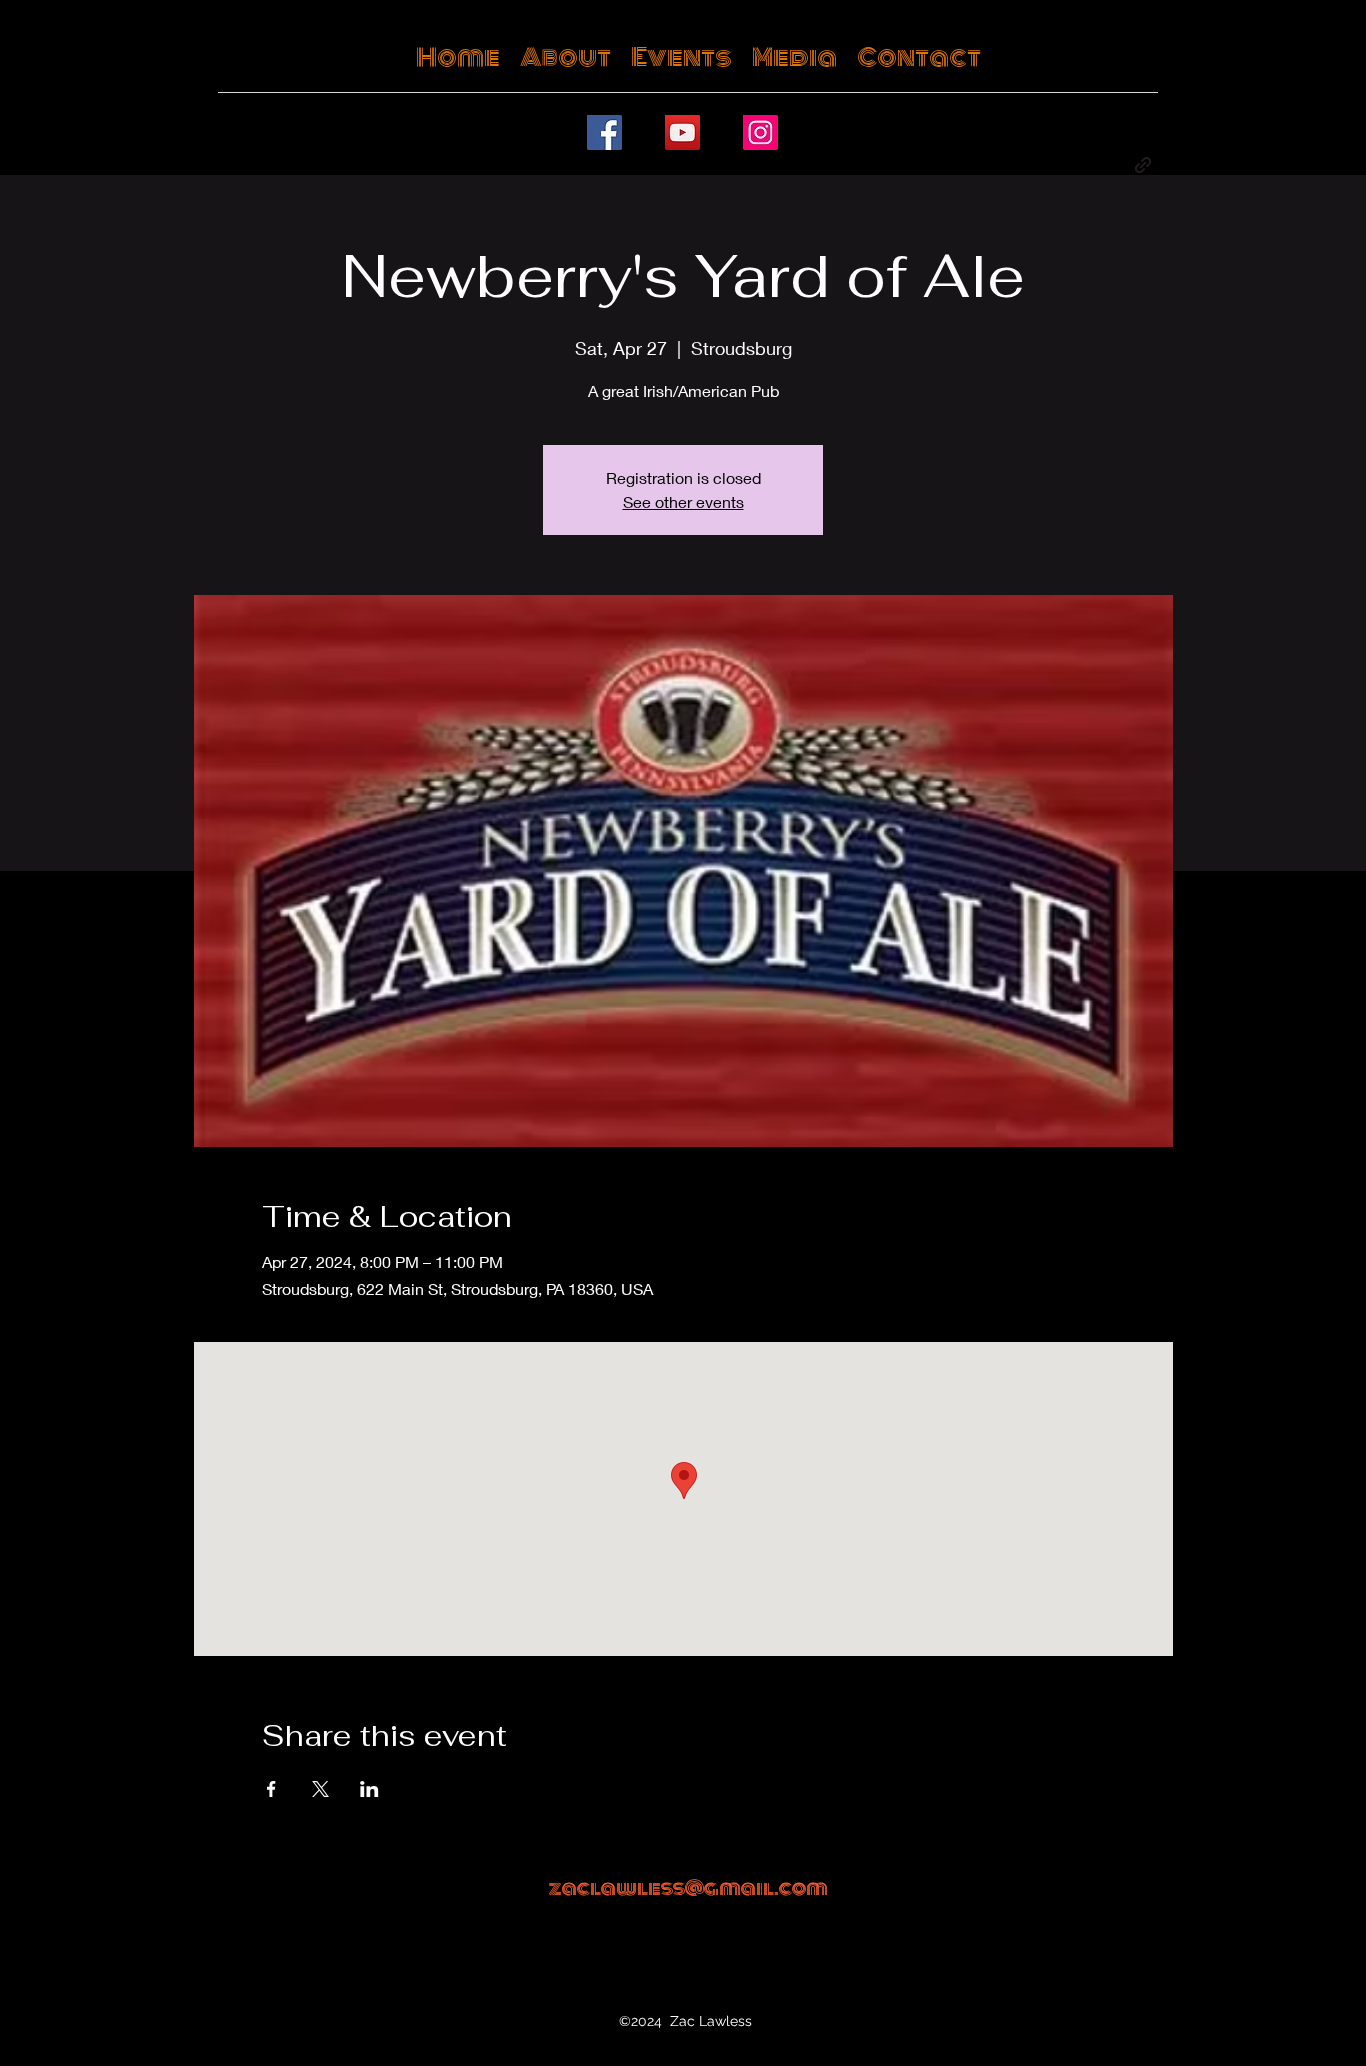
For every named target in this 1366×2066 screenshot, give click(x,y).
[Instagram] (760, 132)
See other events (683, 501)
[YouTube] (682, 132)
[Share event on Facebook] (271, 1789)
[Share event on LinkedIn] (369, 1789)
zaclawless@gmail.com (688, 1888)
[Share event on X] (320, 1789)
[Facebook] (604, 132)
